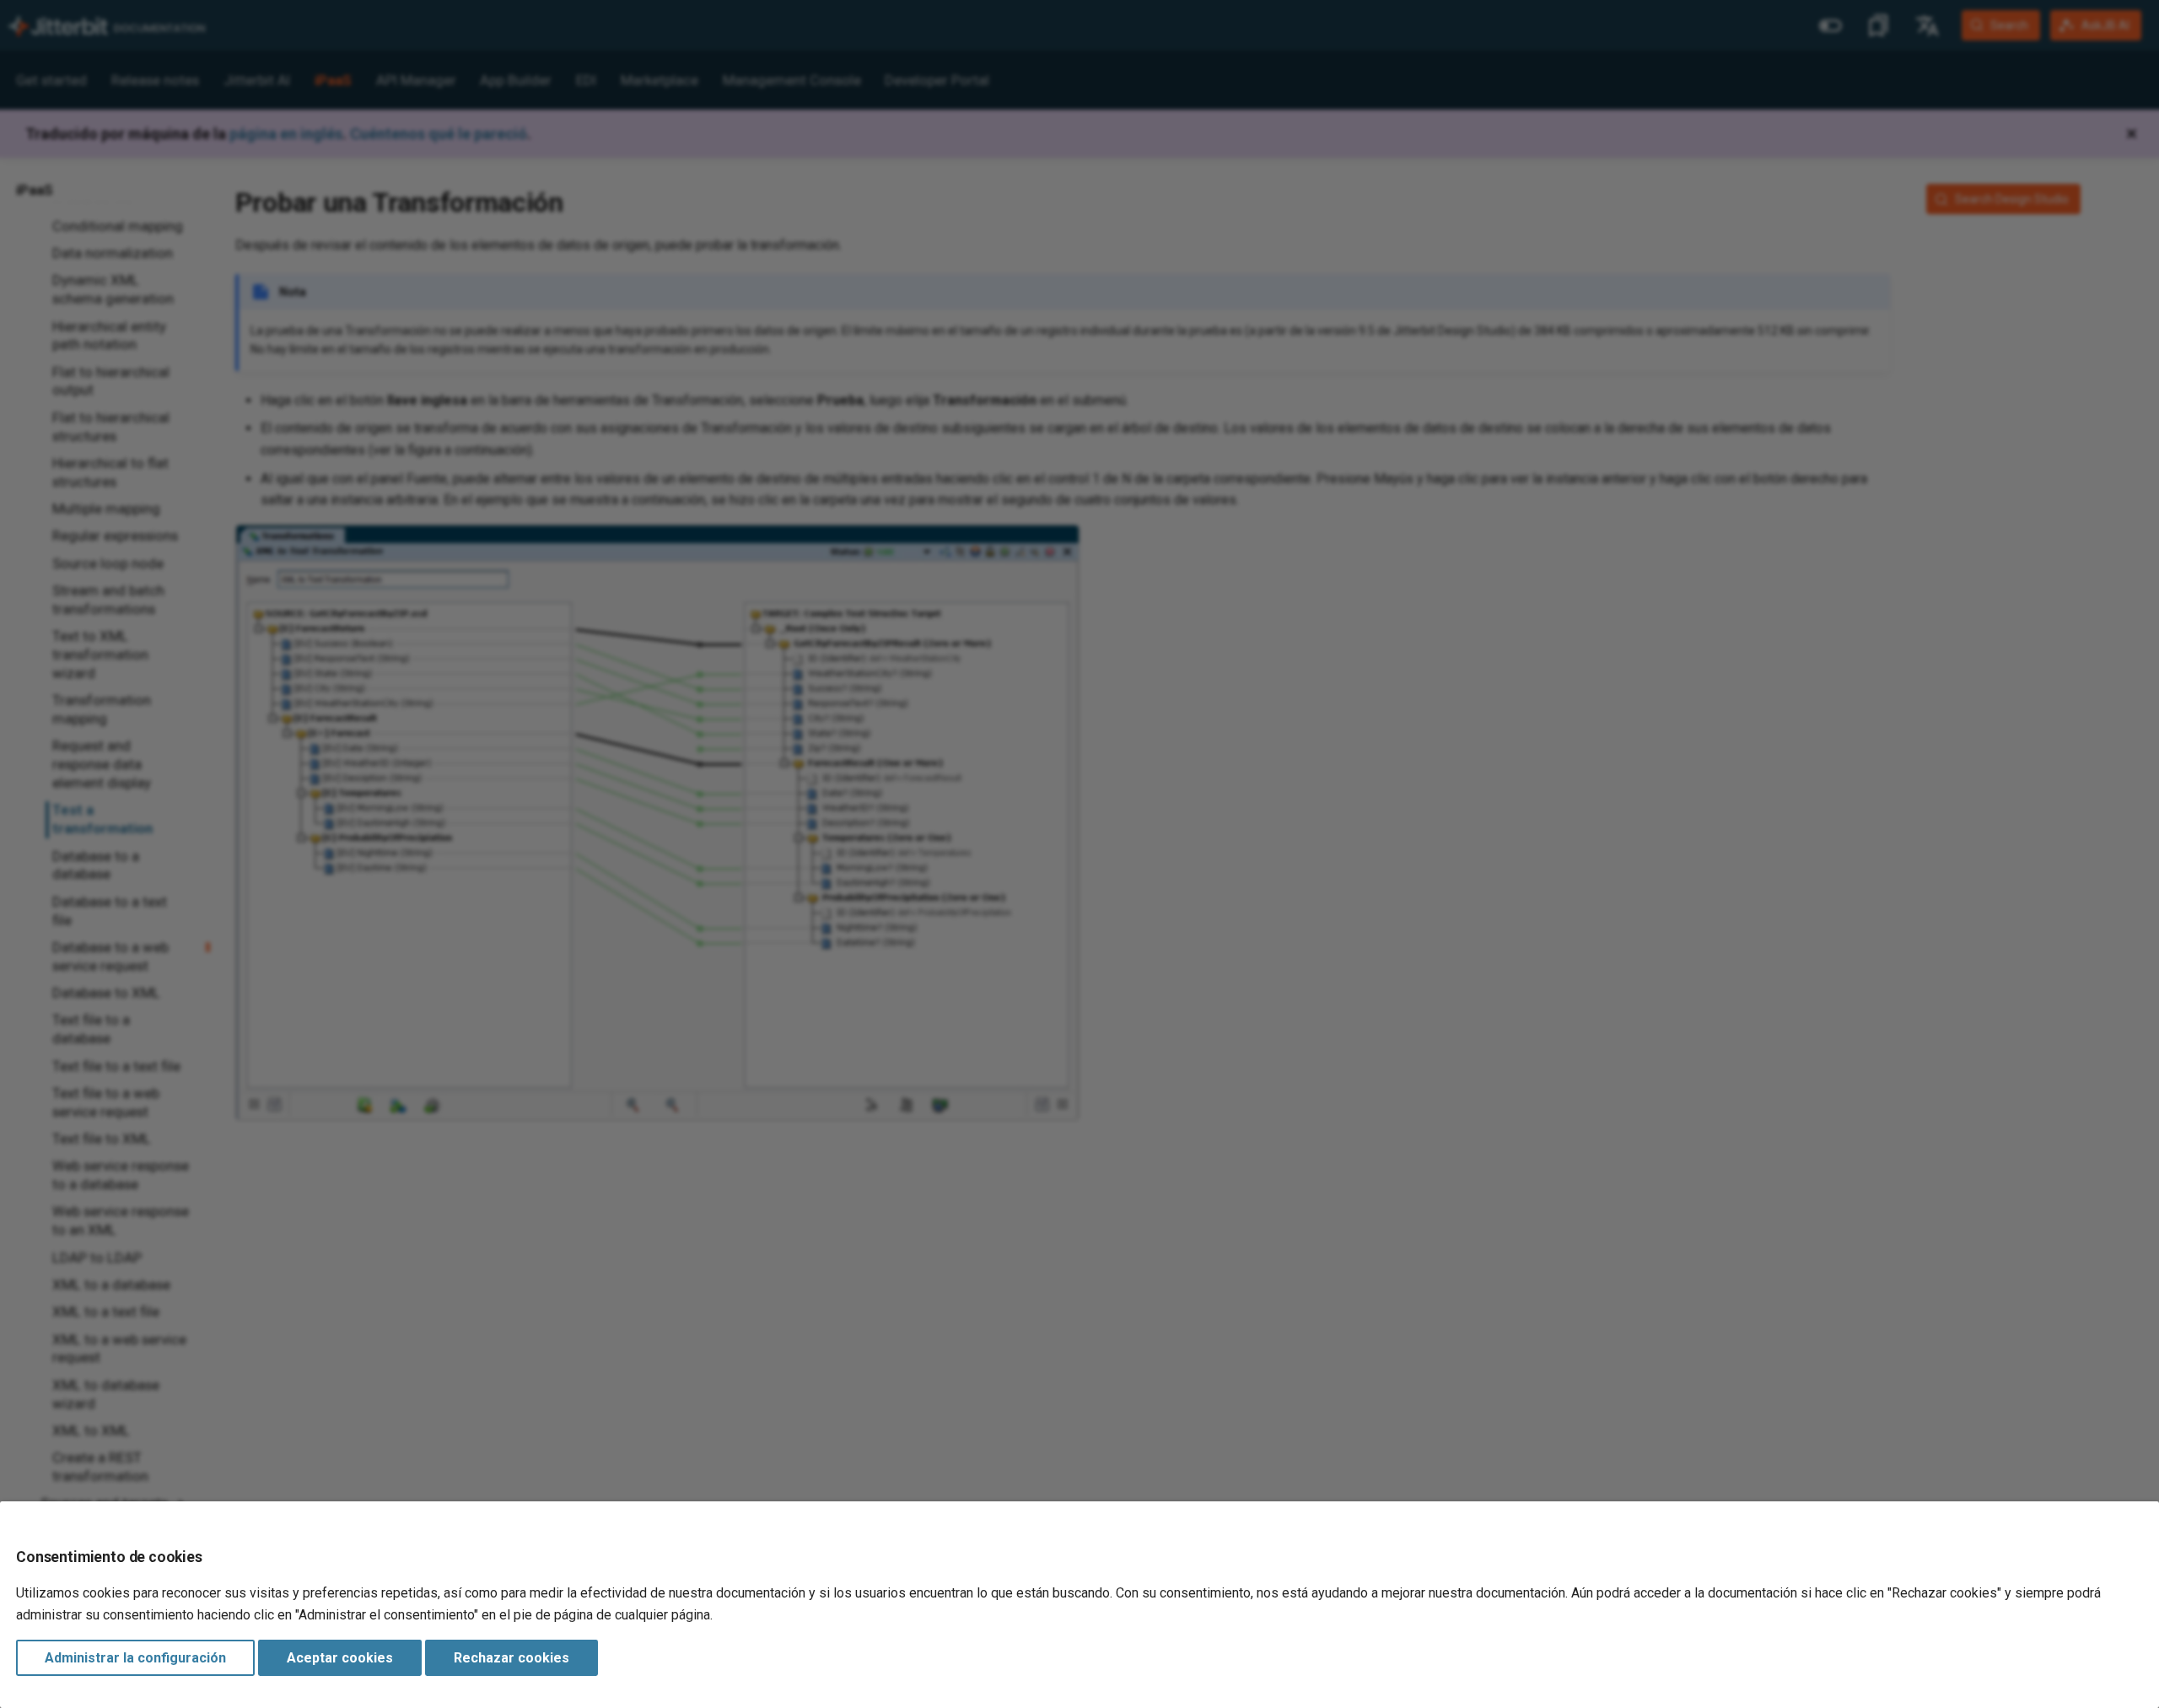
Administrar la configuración (135, 1658)
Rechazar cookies (511, 1658)
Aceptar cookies (340, 1658)
